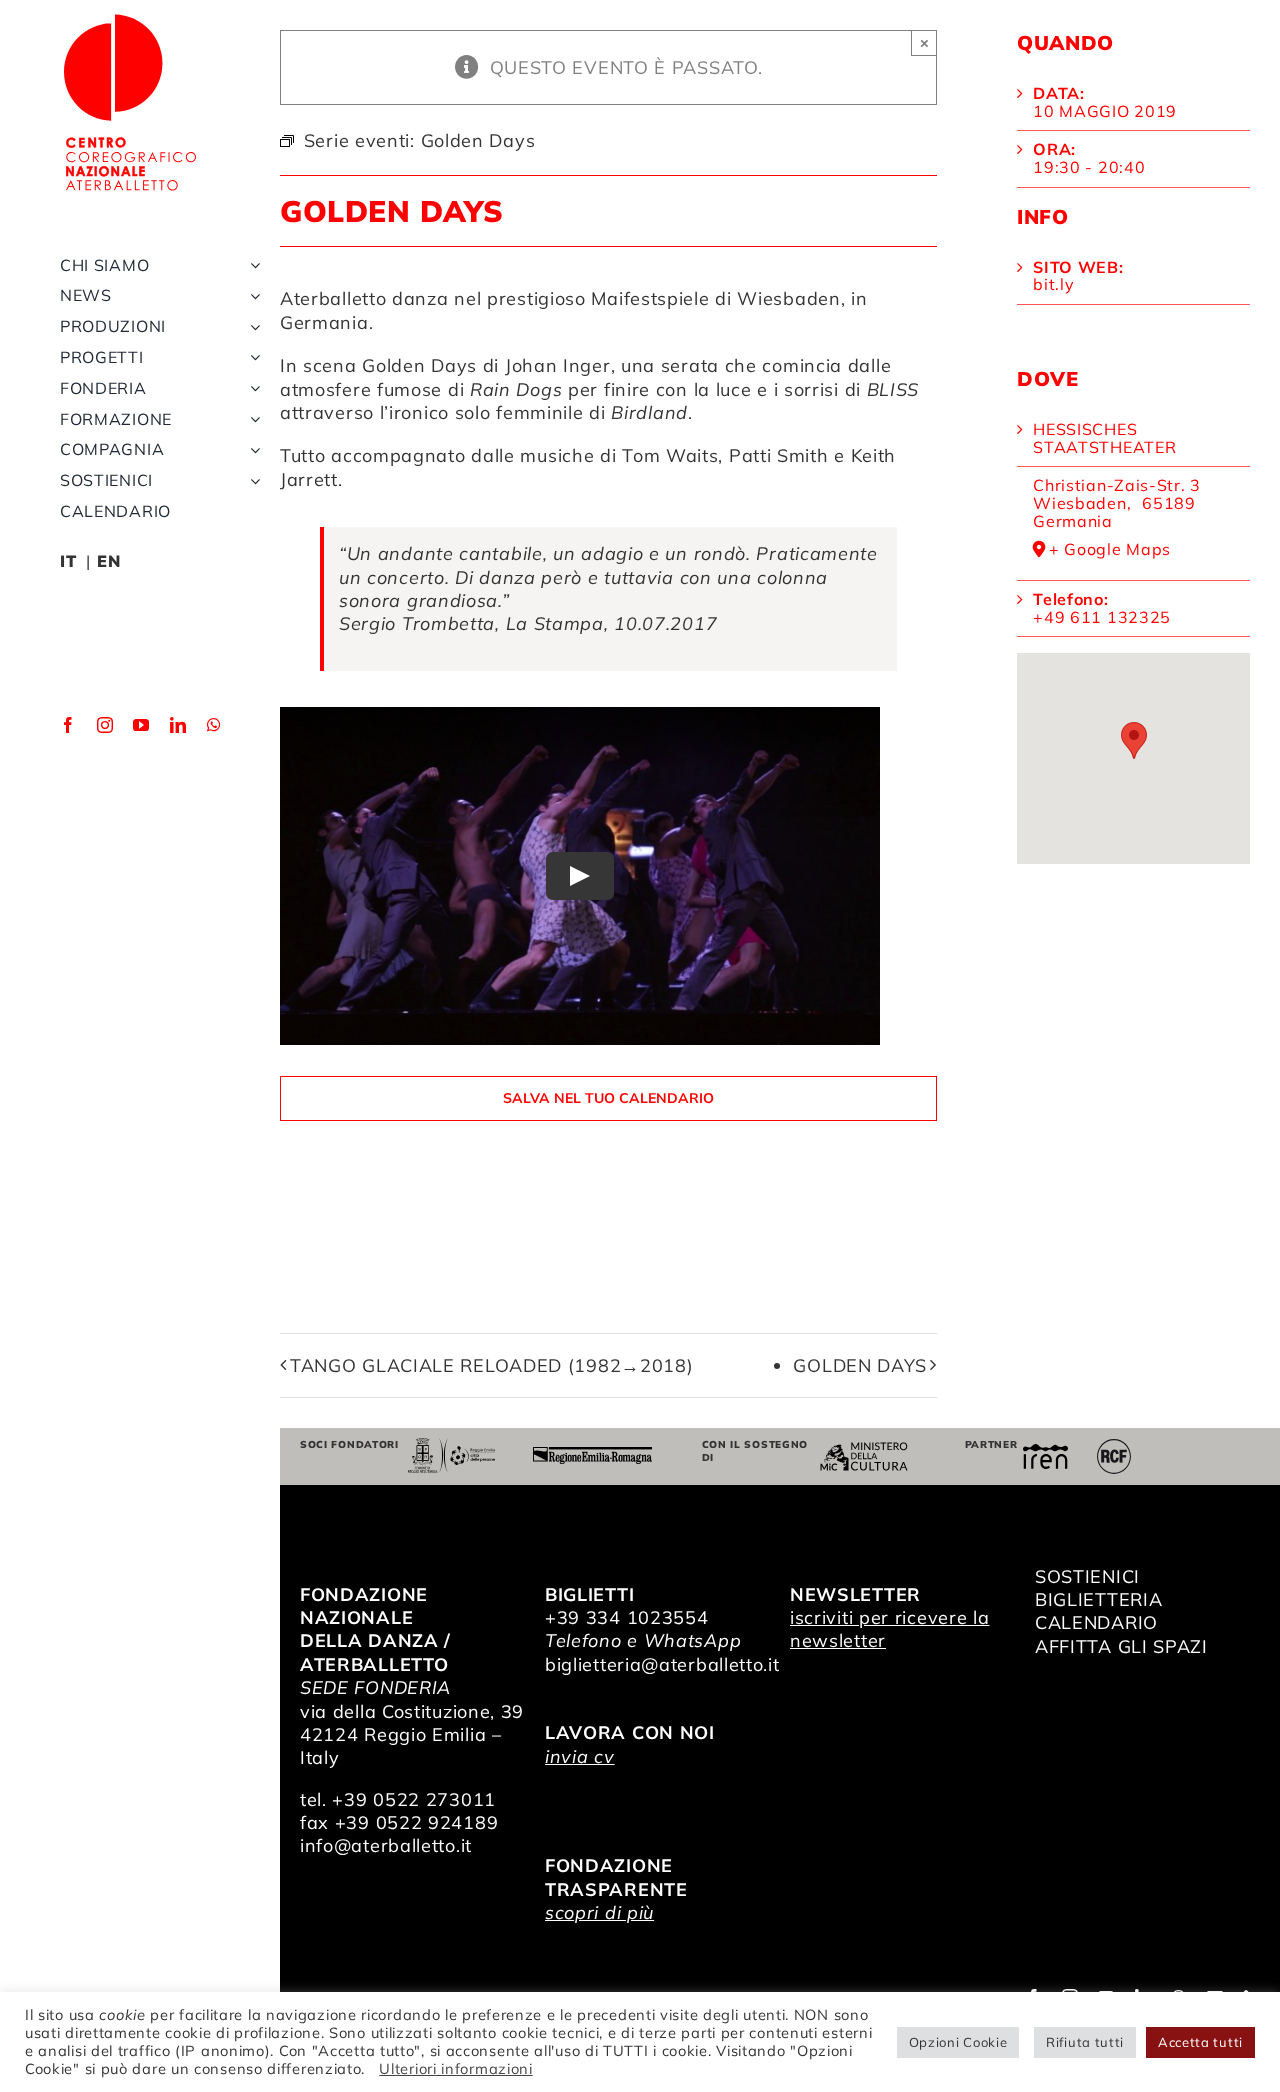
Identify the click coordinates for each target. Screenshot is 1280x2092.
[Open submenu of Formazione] (251, 419)
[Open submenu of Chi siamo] (251, 265)
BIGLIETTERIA (1098, 1599)
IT (68, 561)
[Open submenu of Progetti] (251, 357)
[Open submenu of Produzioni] (251, 326)
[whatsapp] (214, 725)
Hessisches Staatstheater (1104, 438)
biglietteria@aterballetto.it (662, 1664)
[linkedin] (178, 725)
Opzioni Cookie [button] (958, 2042)
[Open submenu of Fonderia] (251, 388)
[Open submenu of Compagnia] (251, 449)
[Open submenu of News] (251, 295)
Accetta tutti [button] (1200, 2042)
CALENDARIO (1096, 1622)
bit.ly (1053, 284)
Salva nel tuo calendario (608, 1098)
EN (108, 561)
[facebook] (68, 725)
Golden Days (419, 365)
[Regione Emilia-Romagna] (592, 1455)
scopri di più (599, 1912)
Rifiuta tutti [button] (1085, 2042)
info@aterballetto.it (386, 1845)
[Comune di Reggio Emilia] (452, 1446)
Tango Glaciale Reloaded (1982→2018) (492, 1365)
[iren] (1045, 1452)
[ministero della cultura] (864, 1450)
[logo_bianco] (130, 18)
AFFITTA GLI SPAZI (1121, 1646)
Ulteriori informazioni (455, 2068)
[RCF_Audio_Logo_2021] (1114, 1446)
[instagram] (105, 725)
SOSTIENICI (1087, 1576)
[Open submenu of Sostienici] (251, 480)
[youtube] (141, 725)
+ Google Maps (1110, 550)
